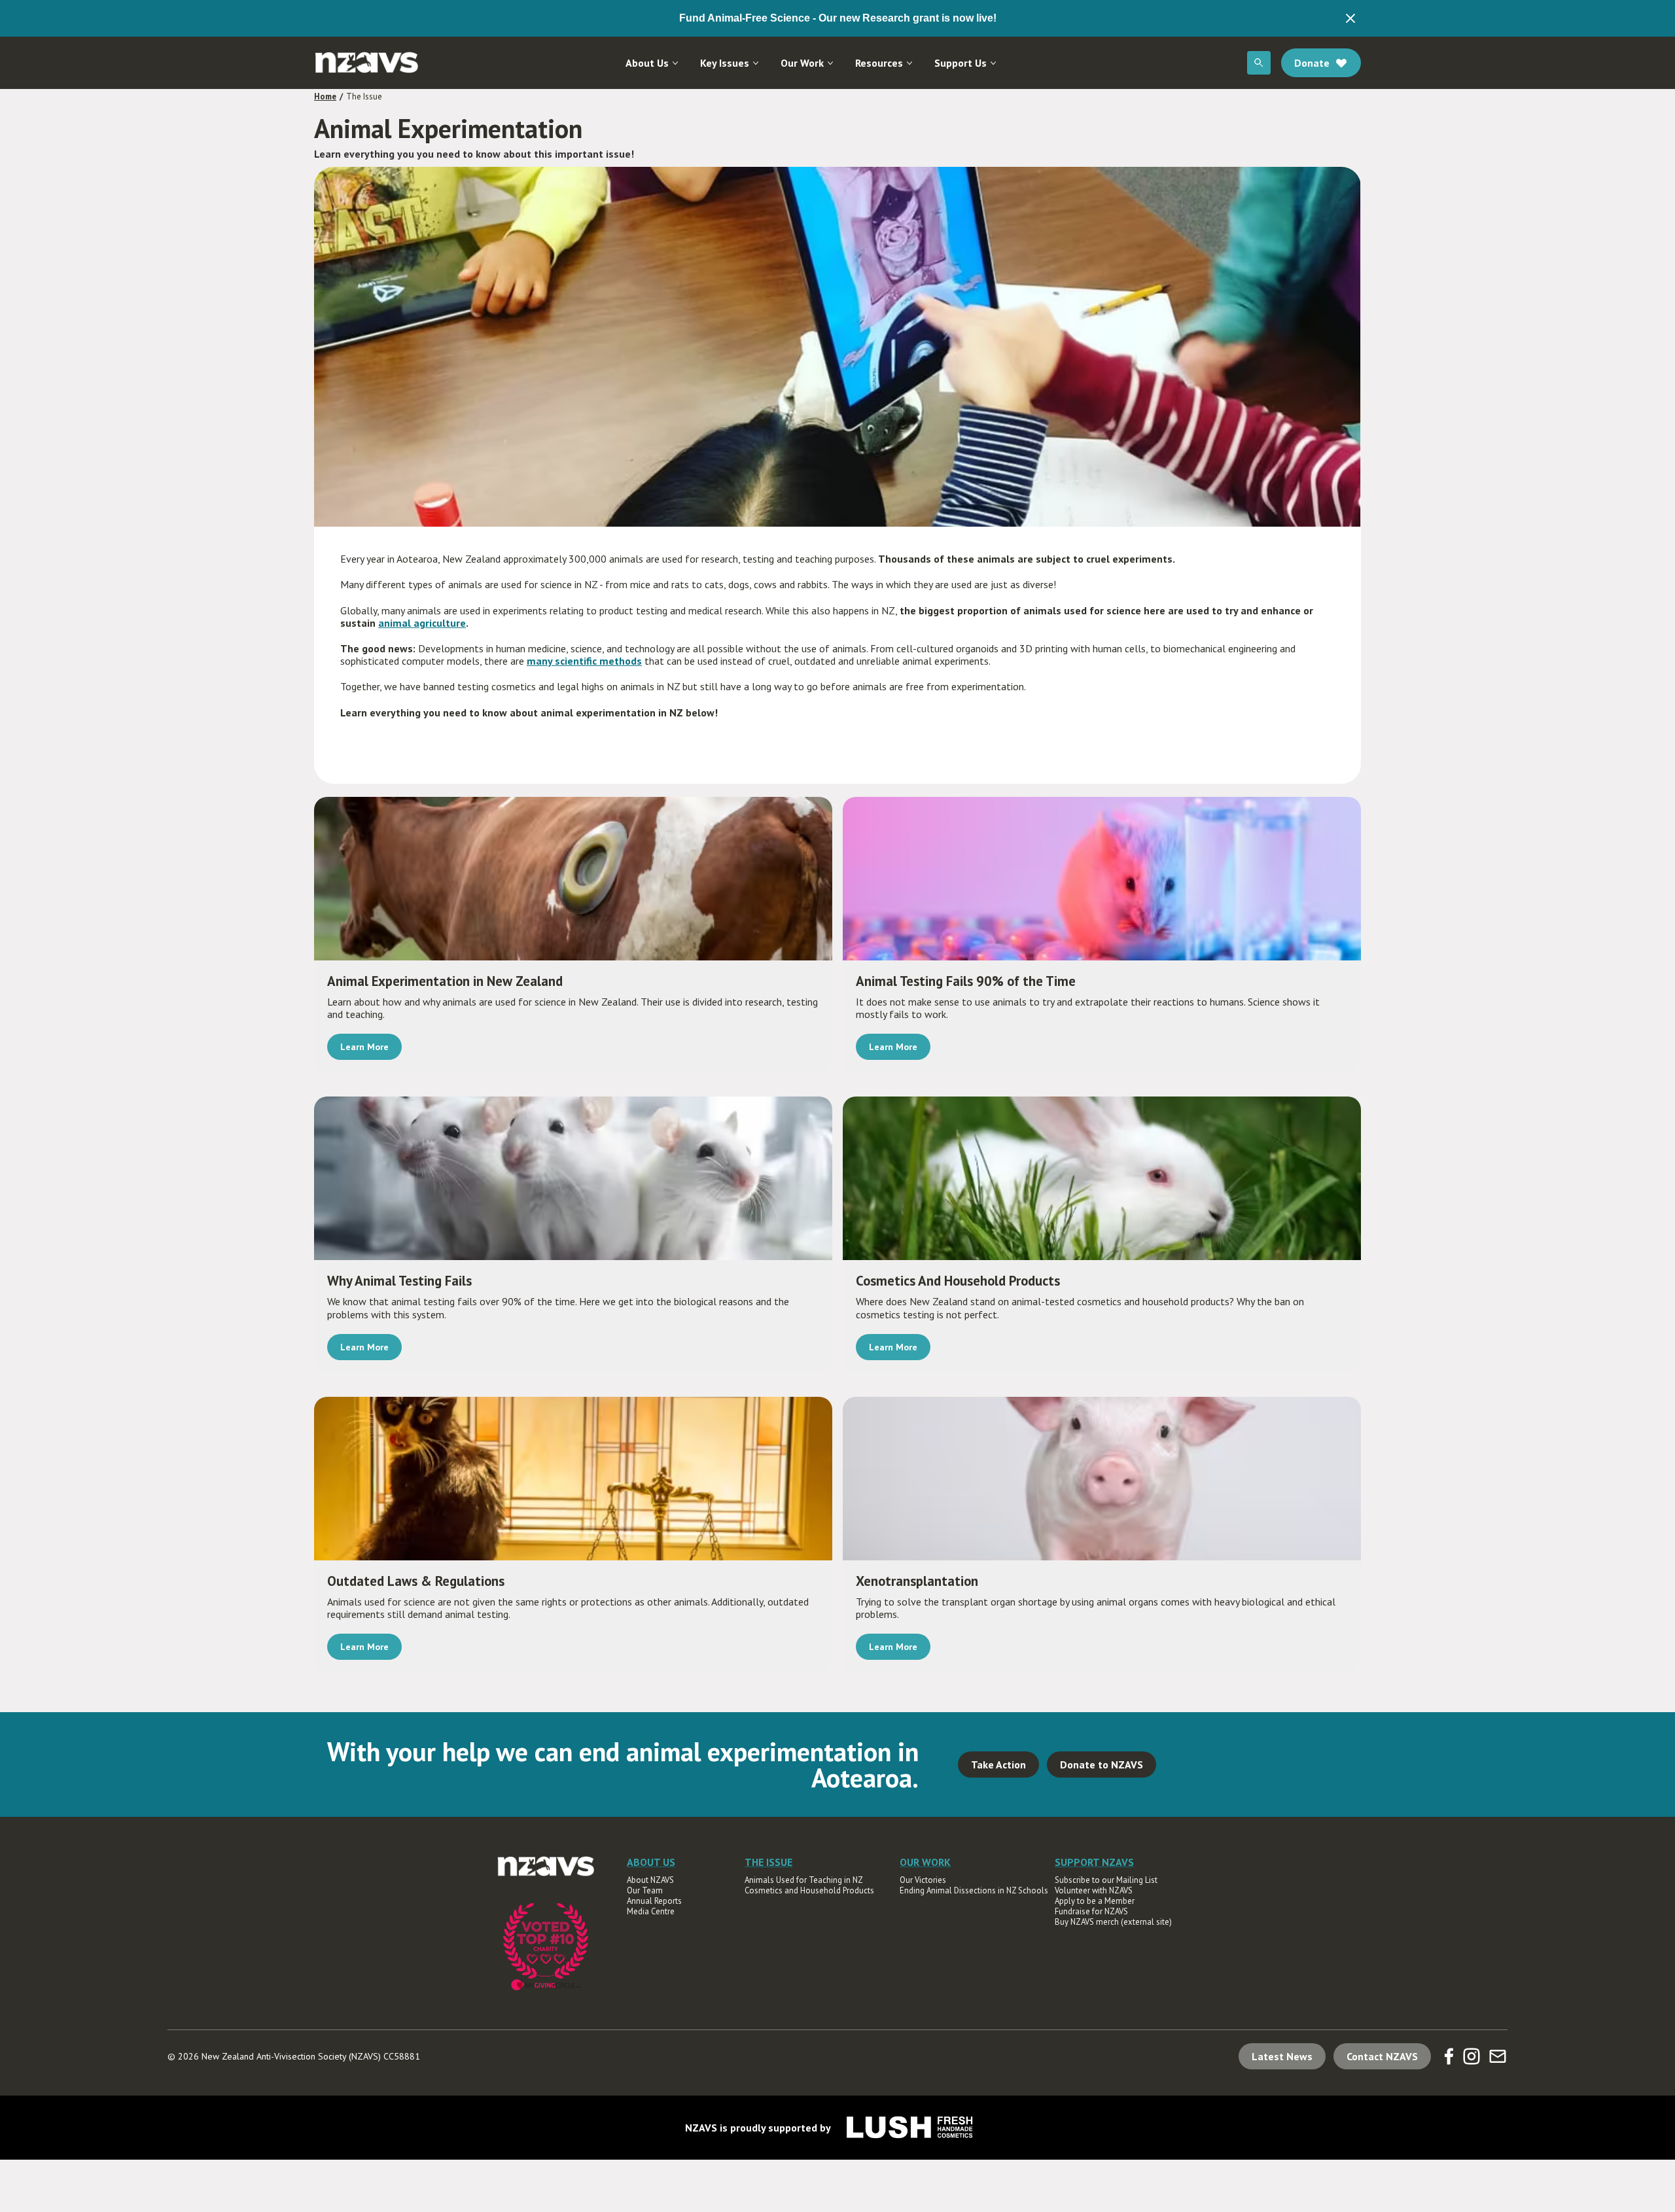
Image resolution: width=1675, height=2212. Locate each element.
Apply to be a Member (1095, 1901)
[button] (652, 63)
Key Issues (725, 63)
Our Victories (923, 1880)
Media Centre (651, 1912)
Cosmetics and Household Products (809, 1891)
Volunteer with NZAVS (1094, 1891)
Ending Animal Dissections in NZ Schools (974, 1891)
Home (325, 97)
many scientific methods (584, 661)
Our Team (645, 1891)
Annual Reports (654, 1901)
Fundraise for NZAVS (1091, 1912)
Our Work (802, 63)
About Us (647, 63)
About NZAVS (650, 1880)
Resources (879, 63)
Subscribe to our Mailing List (1106, 1880)
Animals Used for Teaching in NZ (804, 1880)
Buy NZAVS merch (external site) (1113, 1922)
